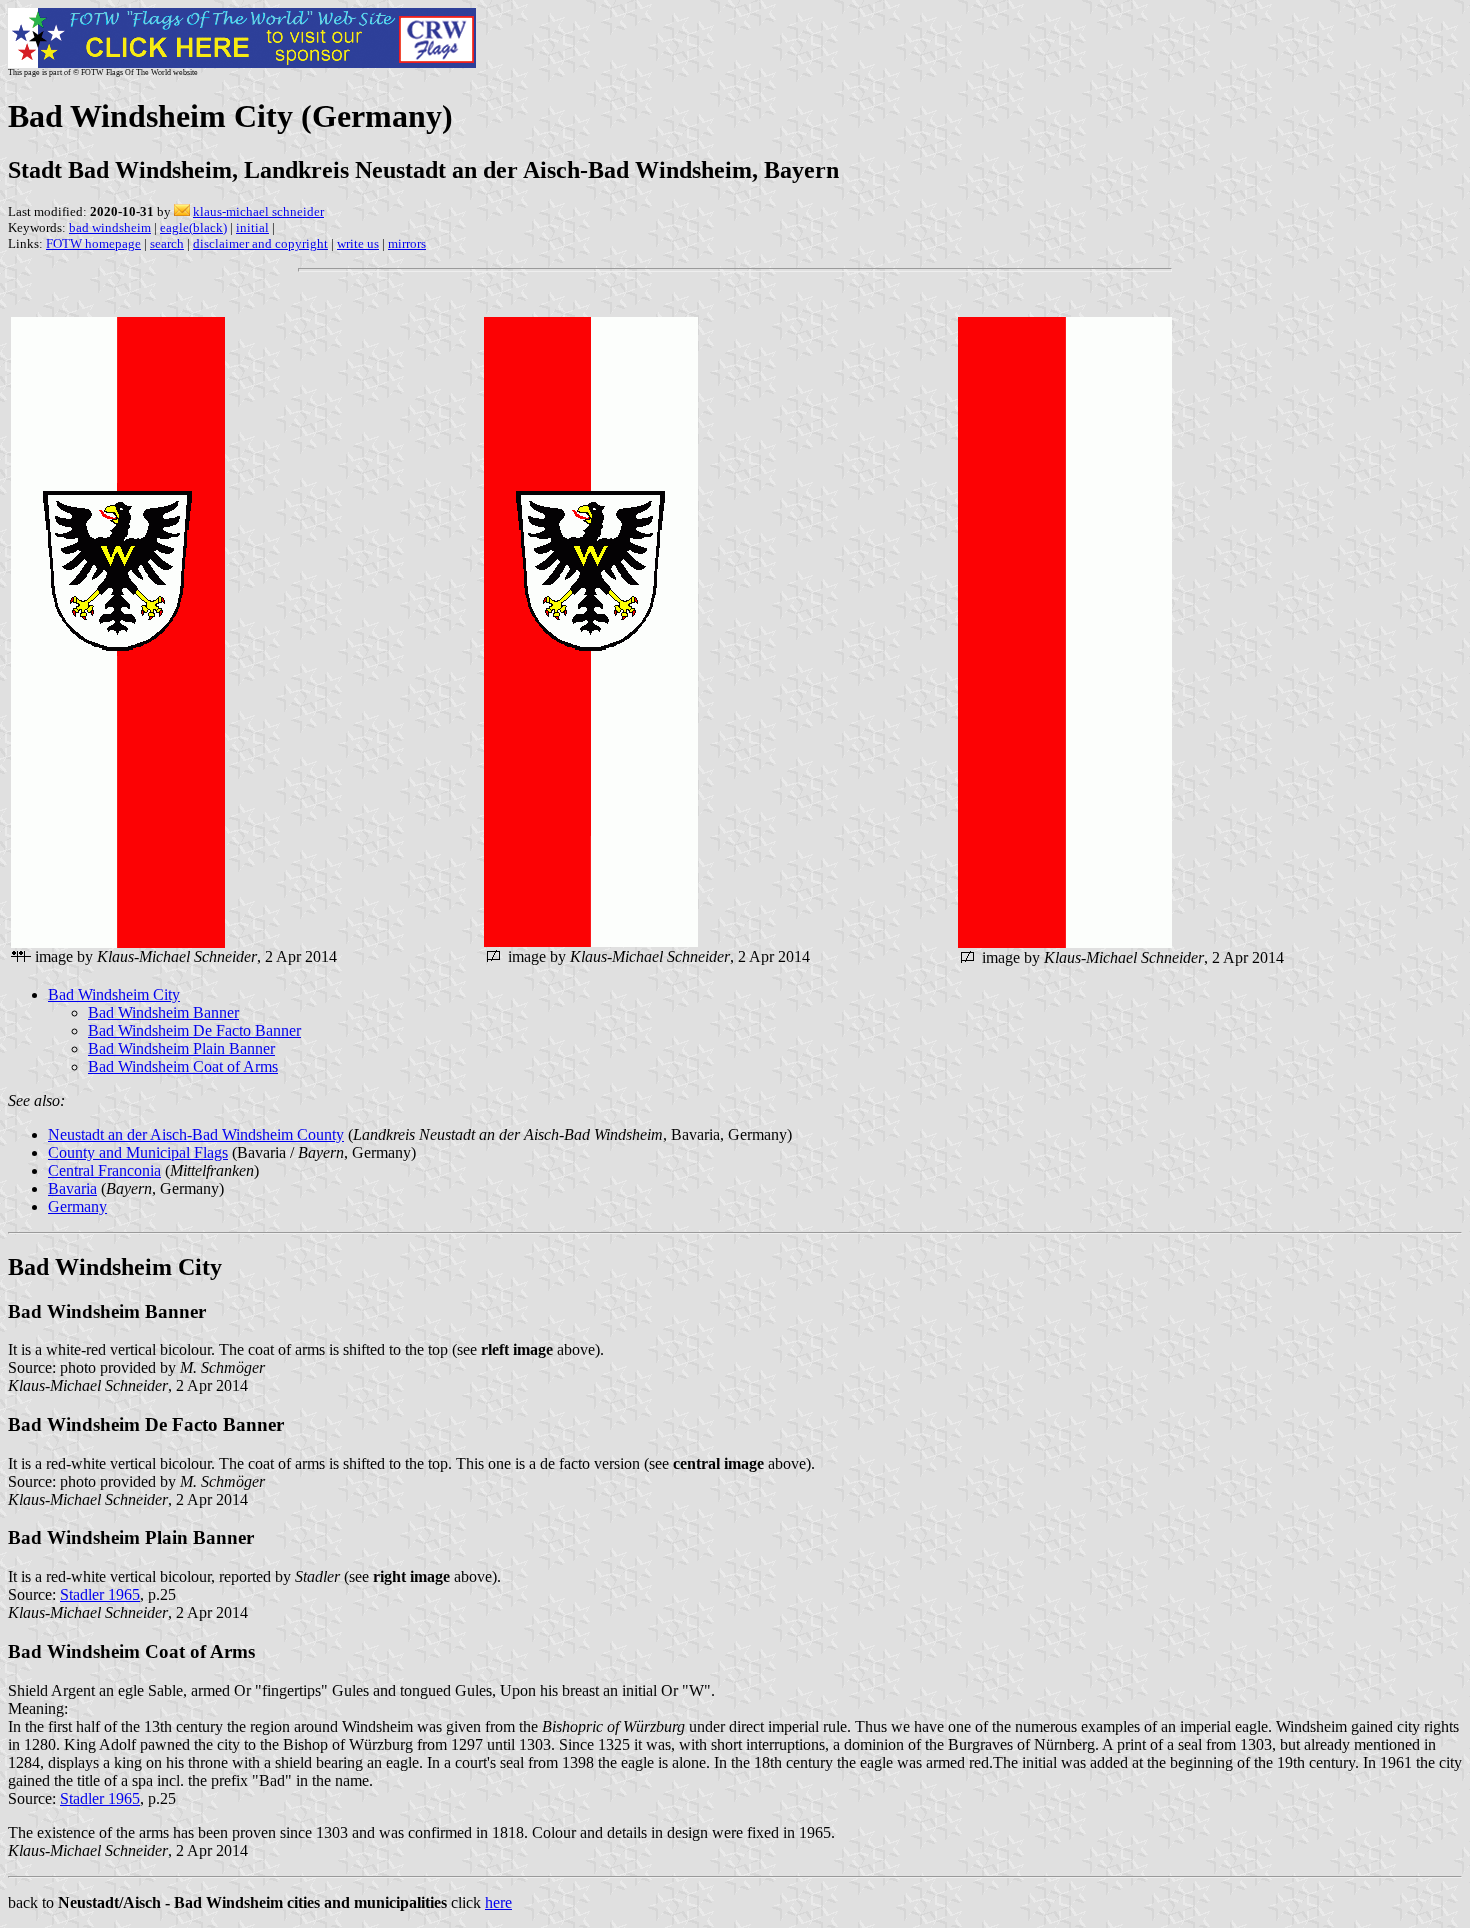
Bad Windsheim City (114, 994)
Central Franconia (104, 1170)
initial (252, 227)
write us (358, 243)
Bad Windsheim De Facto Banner (194, 1030)
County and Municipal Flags (138, 1152)
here (498, 1902)
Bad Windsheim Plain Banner (181, 1048)
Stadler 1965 (100, 1594)
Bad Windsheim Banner (163, 1012)
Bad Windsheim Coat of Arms (183, 1066)
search (167, 243)
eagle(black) (193, 227)
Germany (77, 1206)
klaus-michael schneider (258, 211)
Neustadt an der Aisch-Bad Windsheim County (196, 1134)
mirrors (407, 243)
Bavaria (72, 1188)
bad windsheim (110, 227)
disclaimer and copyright (260, 243)
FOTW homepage (93, 243)
